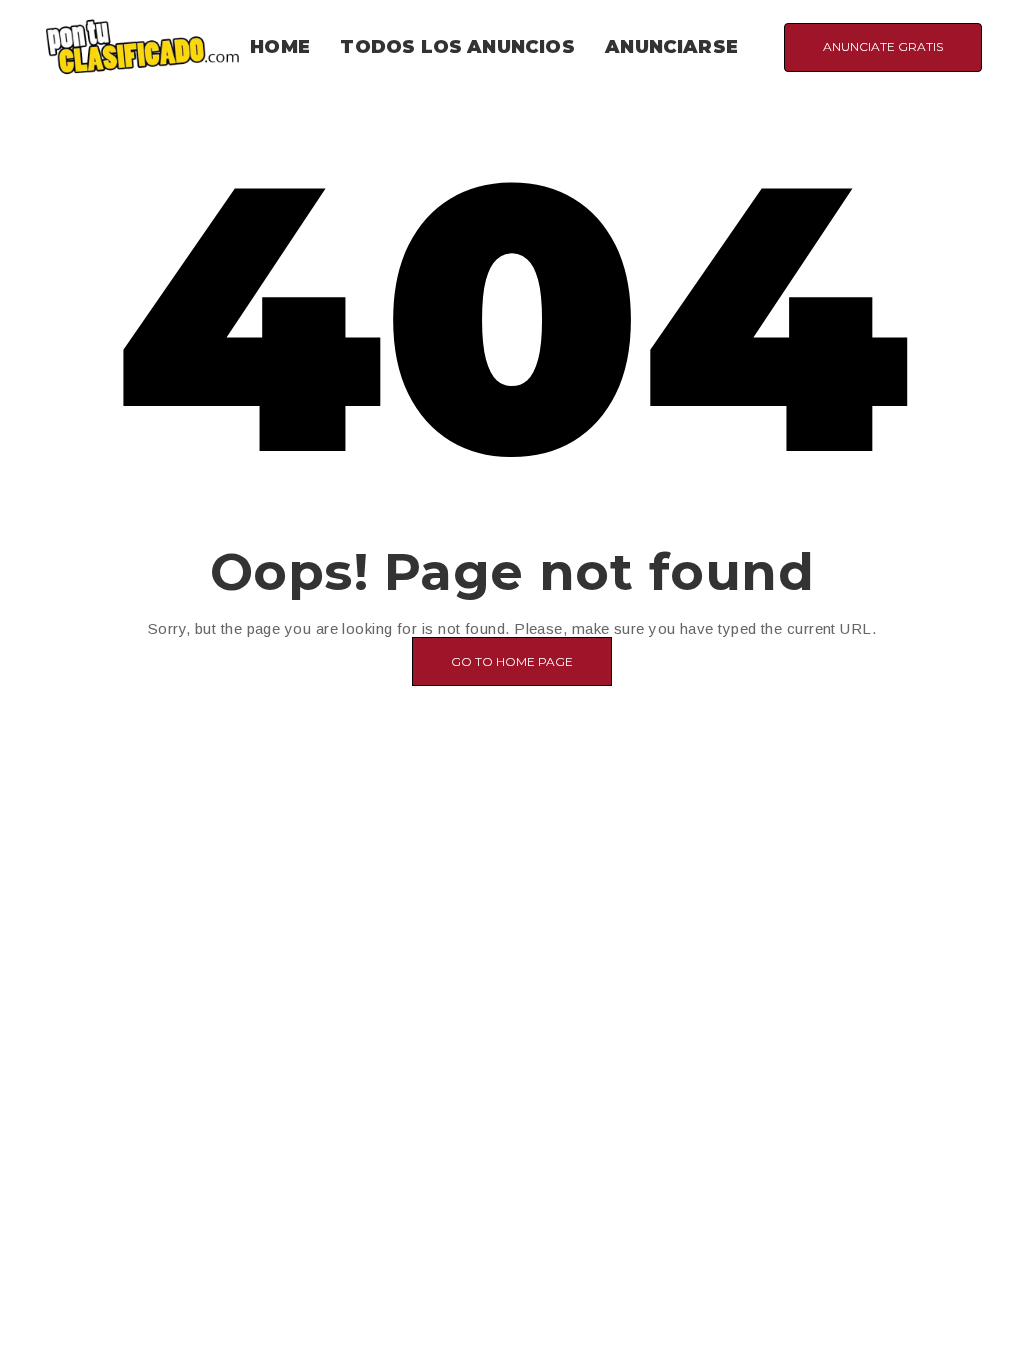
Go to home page (512, 661)
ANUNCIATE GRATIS (883, 46)
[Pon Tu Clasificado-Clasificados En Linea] (142, 45)
